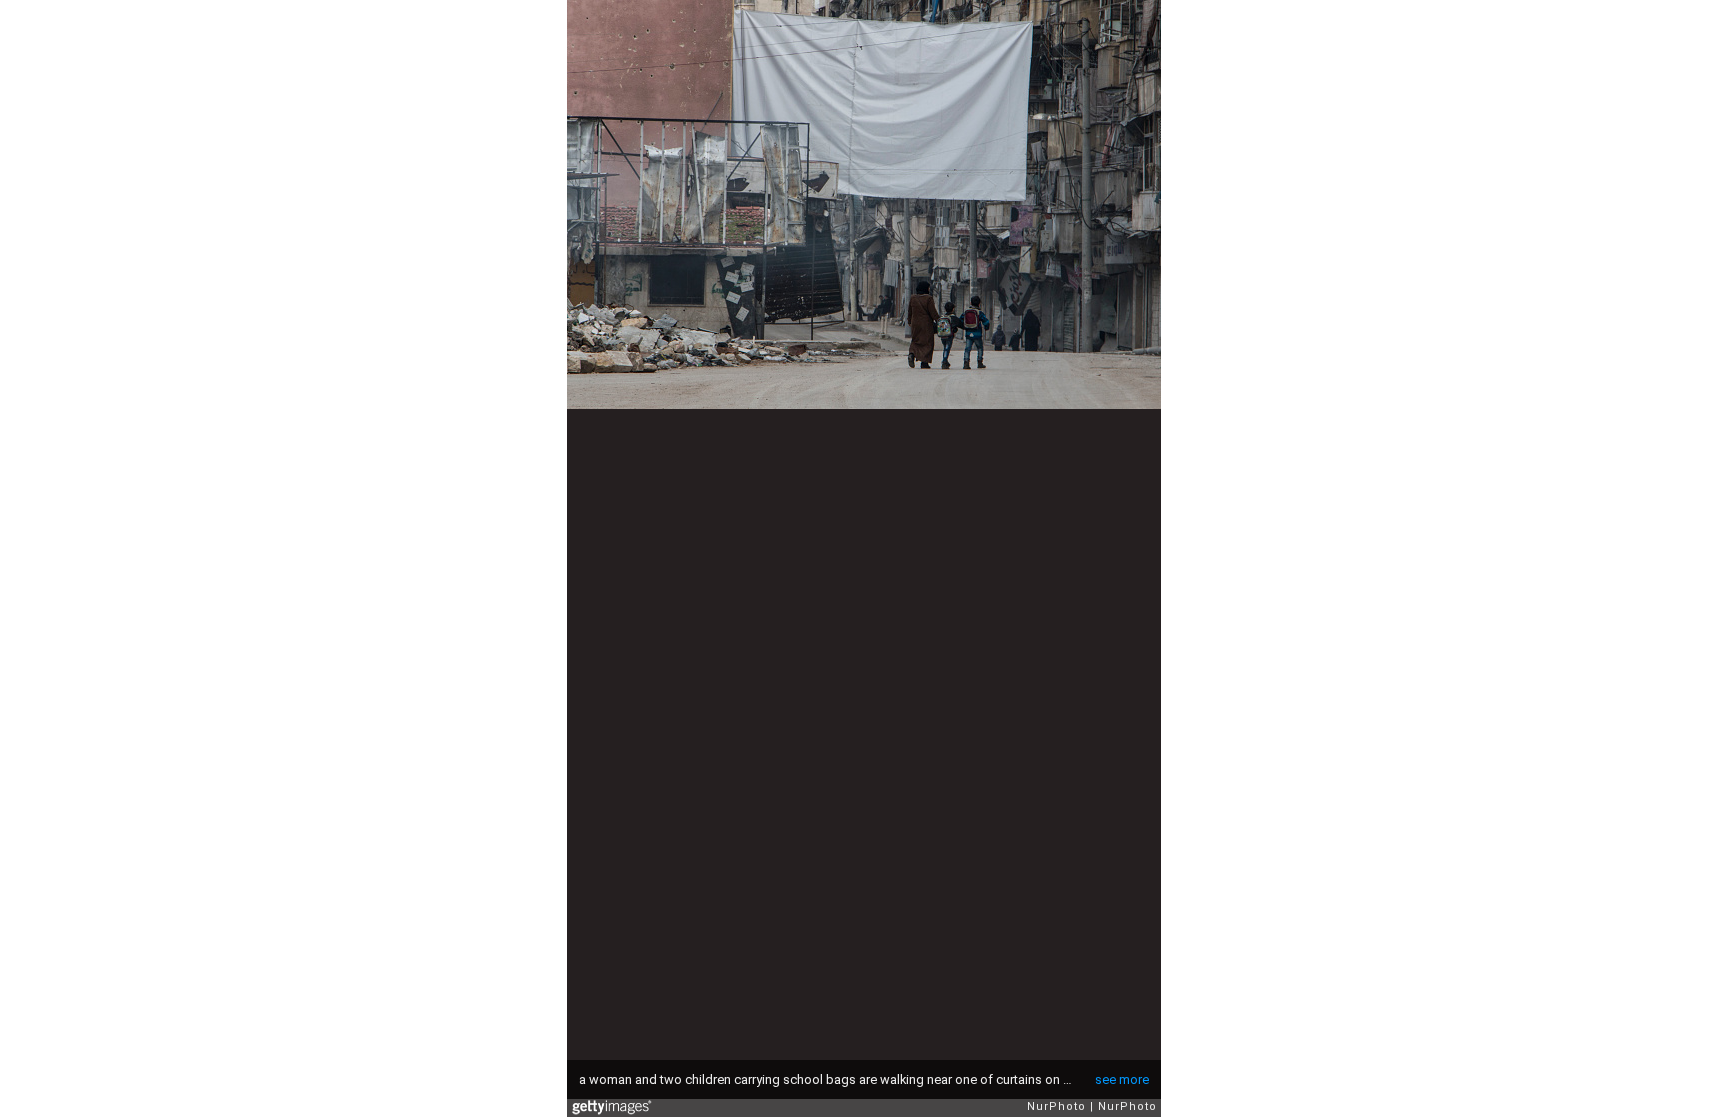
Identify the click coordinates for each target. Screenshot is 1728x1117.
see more (1122, 1079)
